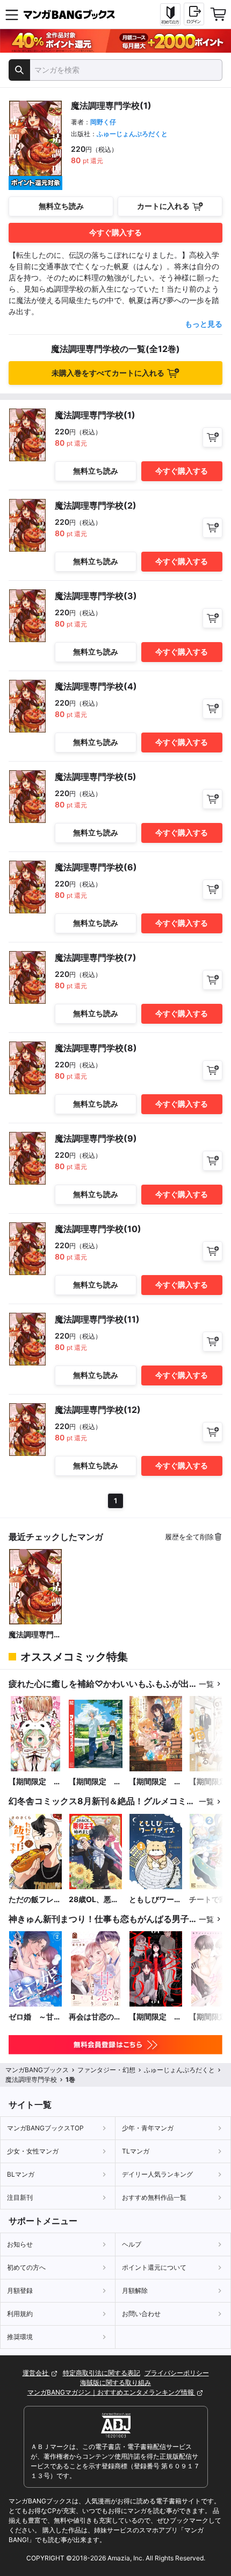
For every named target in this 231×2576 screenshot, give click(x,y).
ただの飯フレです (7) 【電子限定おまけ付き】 (35, 1900)
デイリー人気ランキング (157, 2174)
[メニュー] (12, 15)
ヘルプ (132, 2244)
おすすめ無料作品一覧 (154, 2197)
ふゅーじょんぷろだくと (132, 134)
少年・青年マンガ (148, 2128)
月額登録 (20, 2290)
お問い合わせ (141, 2314)
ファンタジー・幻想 (106, 2070)
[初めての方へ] (170, 15)
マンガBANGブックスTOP (45, 2128)
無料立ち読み (61, 206)
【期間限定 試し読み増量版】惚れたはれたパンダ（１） (35, 1782)
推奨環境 (20, 2337)
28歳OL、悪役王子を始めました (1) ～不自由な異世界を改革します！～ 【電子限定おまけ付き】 (95, 1900)
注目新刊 (20, 2197)
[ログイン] (194, 14)
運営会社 (36, 2373)
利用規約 (20, 2314)
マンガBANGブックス (37, 2070)
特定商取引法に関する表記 (102, 2373)
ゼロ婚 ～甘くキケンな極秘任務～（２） (35, 2017)
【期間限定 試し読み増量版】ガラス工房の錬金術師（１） (155, 1782)
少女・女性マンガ (33, 2151)
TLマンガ (136, 2151)
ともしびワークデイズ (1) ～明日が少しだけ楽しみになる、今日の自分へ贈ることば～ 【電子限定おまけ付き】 (155, 1900)
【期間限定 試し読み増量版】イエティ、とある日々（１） (95, 1782)
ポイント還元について (154, 2267)
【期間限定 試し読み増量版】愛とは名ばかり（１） (155, 2017)
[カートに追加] (212, 437)
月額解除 (135, 2290)
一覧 (206, 1684)
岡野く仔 (103, 122)
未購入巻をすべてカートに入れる (108, 373)
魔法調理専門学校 (35, 1635)
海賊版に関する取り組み (115, 2383)
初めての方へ (26, 2267)
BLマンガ (21, 2174)
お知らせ (20, 2244)
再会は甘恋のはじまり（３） (95, 2017)
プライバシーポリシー (177, 2373)
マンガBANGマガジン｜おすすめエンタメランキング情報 (111, 2392)
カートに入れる (163, 206)
